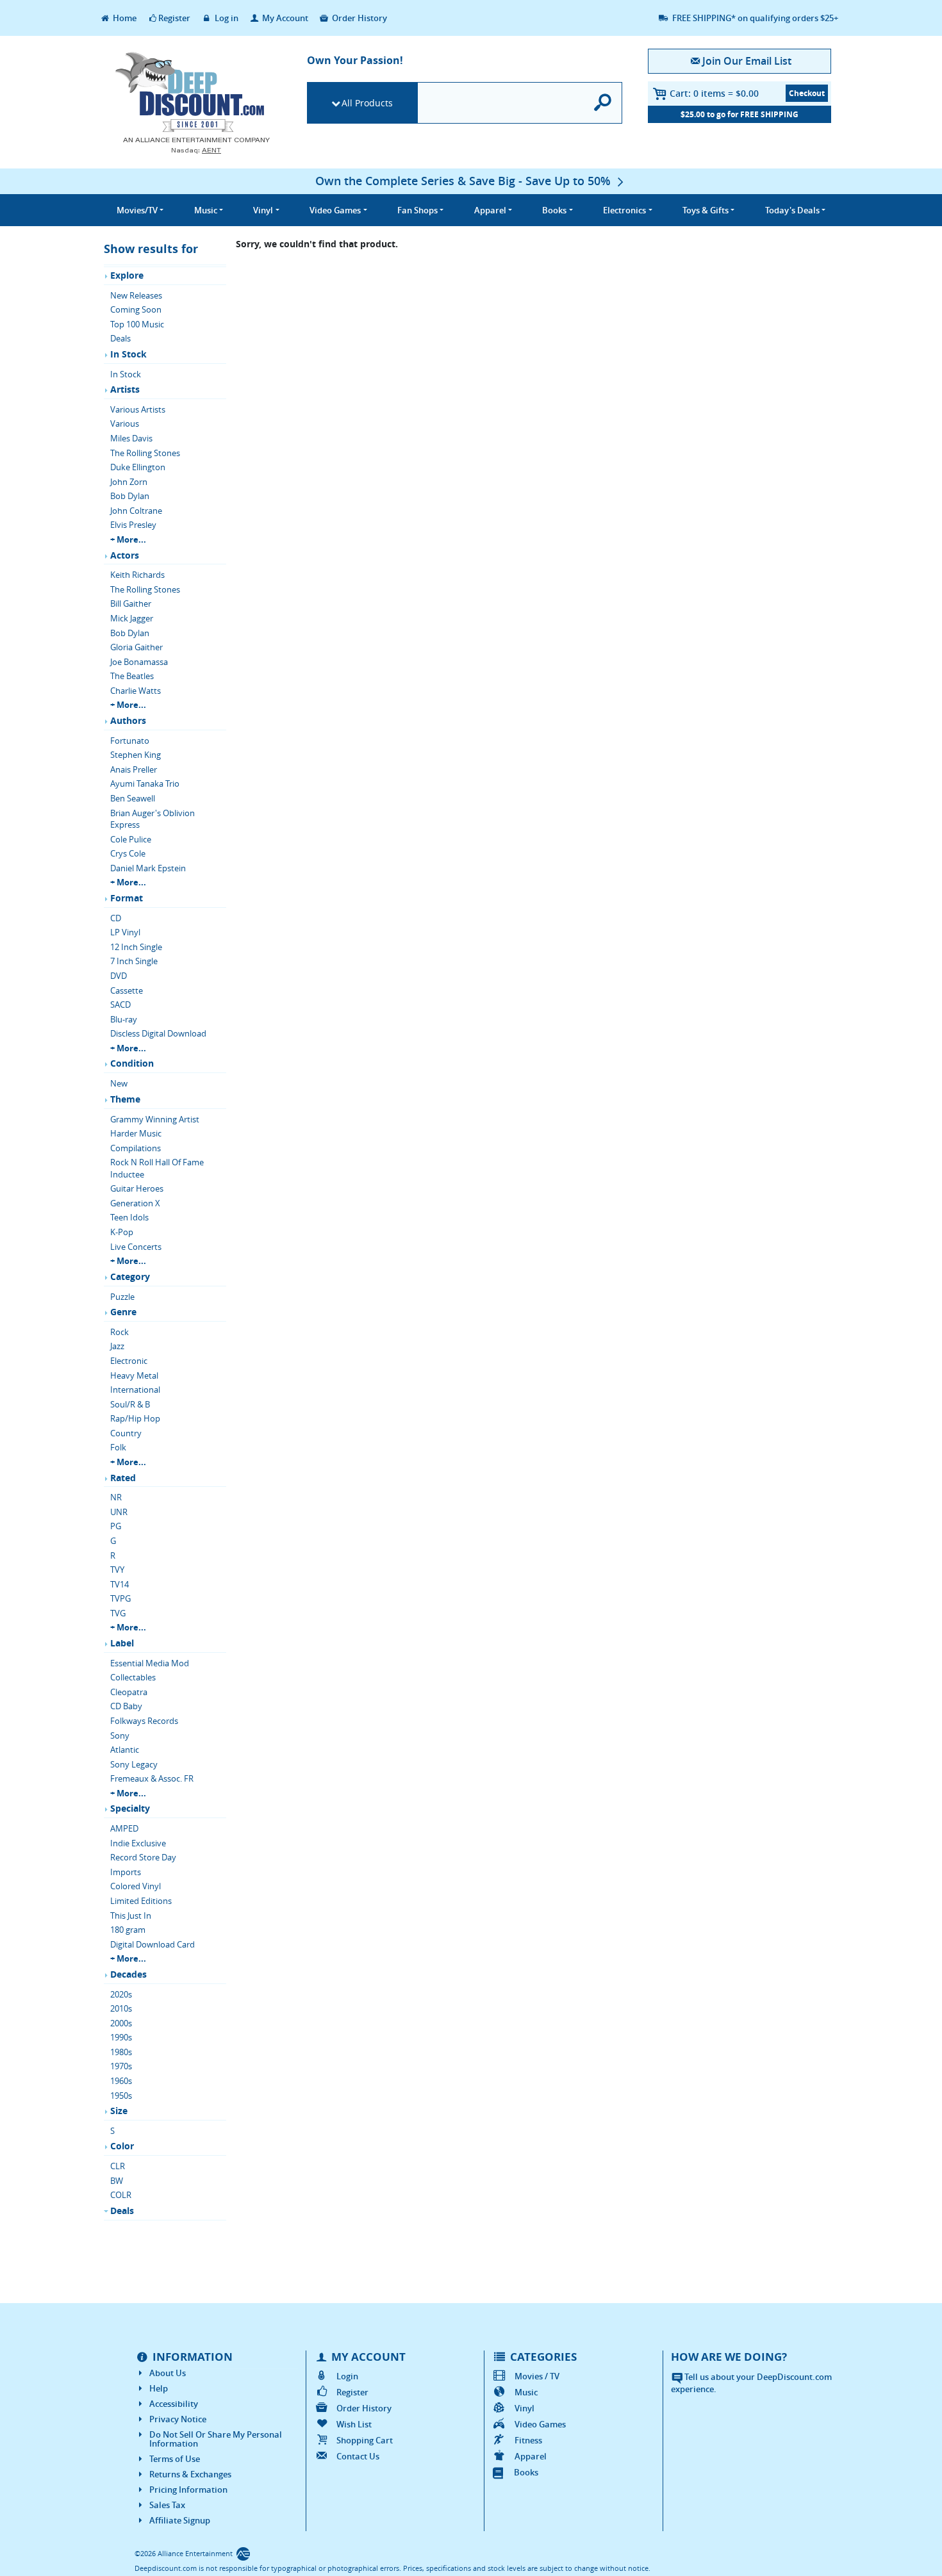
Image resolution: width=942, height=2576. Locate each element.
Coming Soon (136, 309)
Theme (125, 1099)
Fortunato (130, 741)
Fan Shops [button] (417, 210)
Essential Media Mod (150, 1663)
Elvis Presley (133, 525)
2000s (121, 2023)
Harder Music (136, 1133)
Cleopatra (129, 1692)
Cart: (714, 93)
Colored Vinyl (136, 1886)
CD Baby (126, 1706)
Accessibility (174, 2404)
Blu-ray (124, 1019)
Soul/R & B (130, 1404)
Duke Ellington (138, 467)
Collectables (133, 1677)
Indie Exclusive (138, 1843)
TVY (117, 1570)
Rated (123, 1478)
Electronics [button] (624, 210)
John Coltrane (136, 511)
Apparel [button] (490, 210)
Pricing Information (188, 2490)
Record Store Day (143, 1857)
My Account (284, 18)
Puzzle (122, 1297)
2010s (121, 2008)
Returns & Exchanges (190, 2474)
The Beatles (132, 676)
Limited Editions (141, 1901)
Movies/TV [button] (137, 210)
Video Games (540, 2424)
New (119, 1083)
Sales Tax (167, 2505)
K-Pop (122, 1232)
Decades (128, 1974)
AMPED (124, 1828)
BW (117, 2181)
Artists (125, 389)
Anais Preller (134, 769)
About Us (168, 2373)
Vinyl (525, 2408)
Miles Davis (131, 438)
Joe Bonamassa (139, 662)
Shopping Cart (365, 2440)
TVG (118, 1613)
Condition (132, 1063)
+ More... (128, 539)
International (135, 1390)
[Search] (603, 103)
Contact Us (358, 2456)
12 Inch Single (136, 947)
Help (159, 2388)
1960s (121, 2081)
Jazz (117, 1346)
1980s (121, 2052)
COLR (121, 2195)
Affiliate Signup (180, 2520)
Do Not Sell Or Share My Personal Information (216, 2439)
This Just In (131, 1916)
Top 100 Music (137, 324)
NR (116, 1497)
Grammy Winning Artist (155, 1119)
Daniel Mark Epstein (148, 868)
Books (526, 2472)
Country (126, 1433)
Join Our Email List (747, 61)
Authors (128, 720)
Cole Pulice (131, 839)
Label (122, 1643)
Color (122, 2146)
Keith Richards (137, 575)
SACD (120, 1005)
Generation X (135, 1203)
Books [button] (554, 210)
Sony (120, 1735)
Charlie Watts (136, 691)
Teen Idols (129, 1217)
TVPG (120, 1598)
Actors (125, 555)
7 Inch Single (134, 961)
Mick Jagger (132, 618)
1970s (121, 2066)
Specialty (130, 1808)
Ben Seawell (133, 798)
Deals (120, 338)
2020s (121, 1994)
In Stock (128, 354)
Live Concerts (136, 1247)
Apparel (531, 2456)
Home (124, 18)
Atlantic (125, 1750)
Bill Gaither (131, 603)
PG (116, 1526)
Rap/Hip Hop (135, 1418)
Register (174, 18)
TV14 (120, 1584)
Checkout (807, 93)
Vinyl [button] (263, 210)
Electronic (129, 1361)
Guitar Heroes (137, 1188)
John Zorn (129, 482)
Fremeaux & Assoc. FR (152, 1778)
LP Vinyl (125, 932)
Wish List (354, 2424)
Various (125, 423)
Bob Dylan (130, 496)
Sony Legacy (134, 1764)
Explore (127, 275)
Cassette (127, 990)
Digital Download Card (153, 1944)
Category (130, 1276)
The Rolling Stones (145, 453)
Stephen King (136, 755)
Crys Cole (128, 853)
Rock (120, 1332)
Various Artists (138, 409)
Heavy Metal (134, 1375)
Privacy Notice (178, 2419)
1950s (121, 2096)
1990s (121, 2037)
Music (526, 2392)
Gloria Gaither (136, 647)
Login (347, 2376)
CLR (118, 2166)
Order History (359, 18)
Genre (123, 1312)
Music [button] (206, 210)
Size (119, 2111)
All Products (367, 103)
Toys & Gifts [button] (706, 210)
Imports (126, 1872)
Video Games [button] (335, 210)
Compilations (136, 1148)
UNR (119, 1512)
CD (116, 918)
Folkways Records (144, 1721)
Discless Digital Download (158, 1033)
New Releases (136, 295)
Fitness (528, 2440)
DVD (119, 976)
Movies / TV (537, 2376)
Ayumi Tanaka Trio (145, 783)
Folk (118, 1447)
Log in (226, 18)
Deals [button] (792, 210)
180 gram (128, 1930)
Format (127, 898)
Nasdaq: (196, 150)
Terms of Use (175, 2459)
